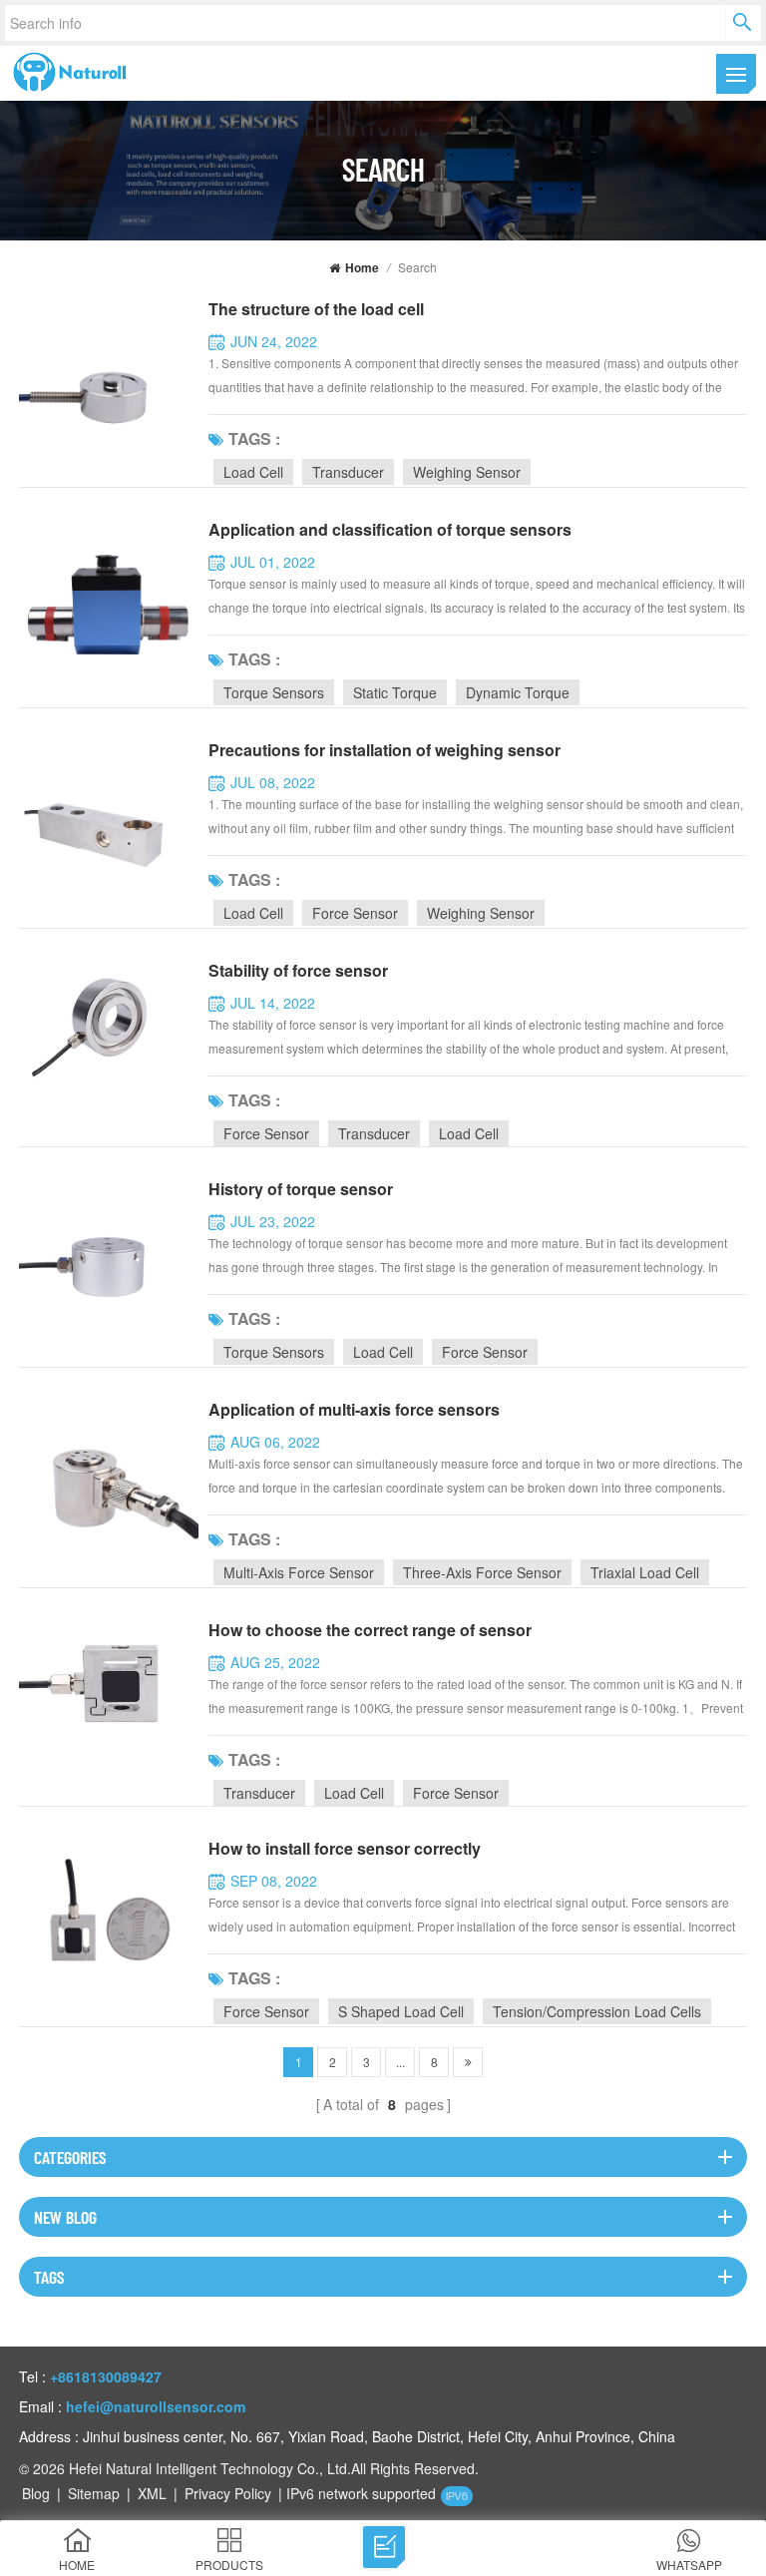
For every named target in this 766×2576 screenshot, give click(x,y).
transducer (348, 472)
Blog (36, 2493)
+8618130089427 (106, 2376)
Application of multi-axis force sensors (354, 1409)
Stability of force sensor (298, 970)
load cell (253, 472)
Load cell (253, 913)
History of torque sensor (301, 1189)
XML (152, 2493)
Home (362, 267)
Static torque (395, 692)
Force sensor (355, 913)
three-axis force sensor (482, 1572)
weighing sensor (467, 472)
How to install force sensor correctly (345, 1848)
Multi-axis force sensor (299, 1572)
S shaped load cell (401, 2011)
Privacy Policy (228, 2493)
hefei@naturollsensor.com (156, 2406)
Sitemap (94, 2493)
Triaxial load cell (645, 1572)
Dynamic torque (518, 692)
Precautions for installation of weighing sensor (384, 750)
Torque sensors (274, 692)
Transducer (374, 1133)
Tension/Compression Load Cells (597, 2011)
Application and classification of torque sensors (390, 529)
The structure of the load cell (316, 309)
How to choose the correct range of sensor (370, 1630)
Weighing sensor (481, 913)
